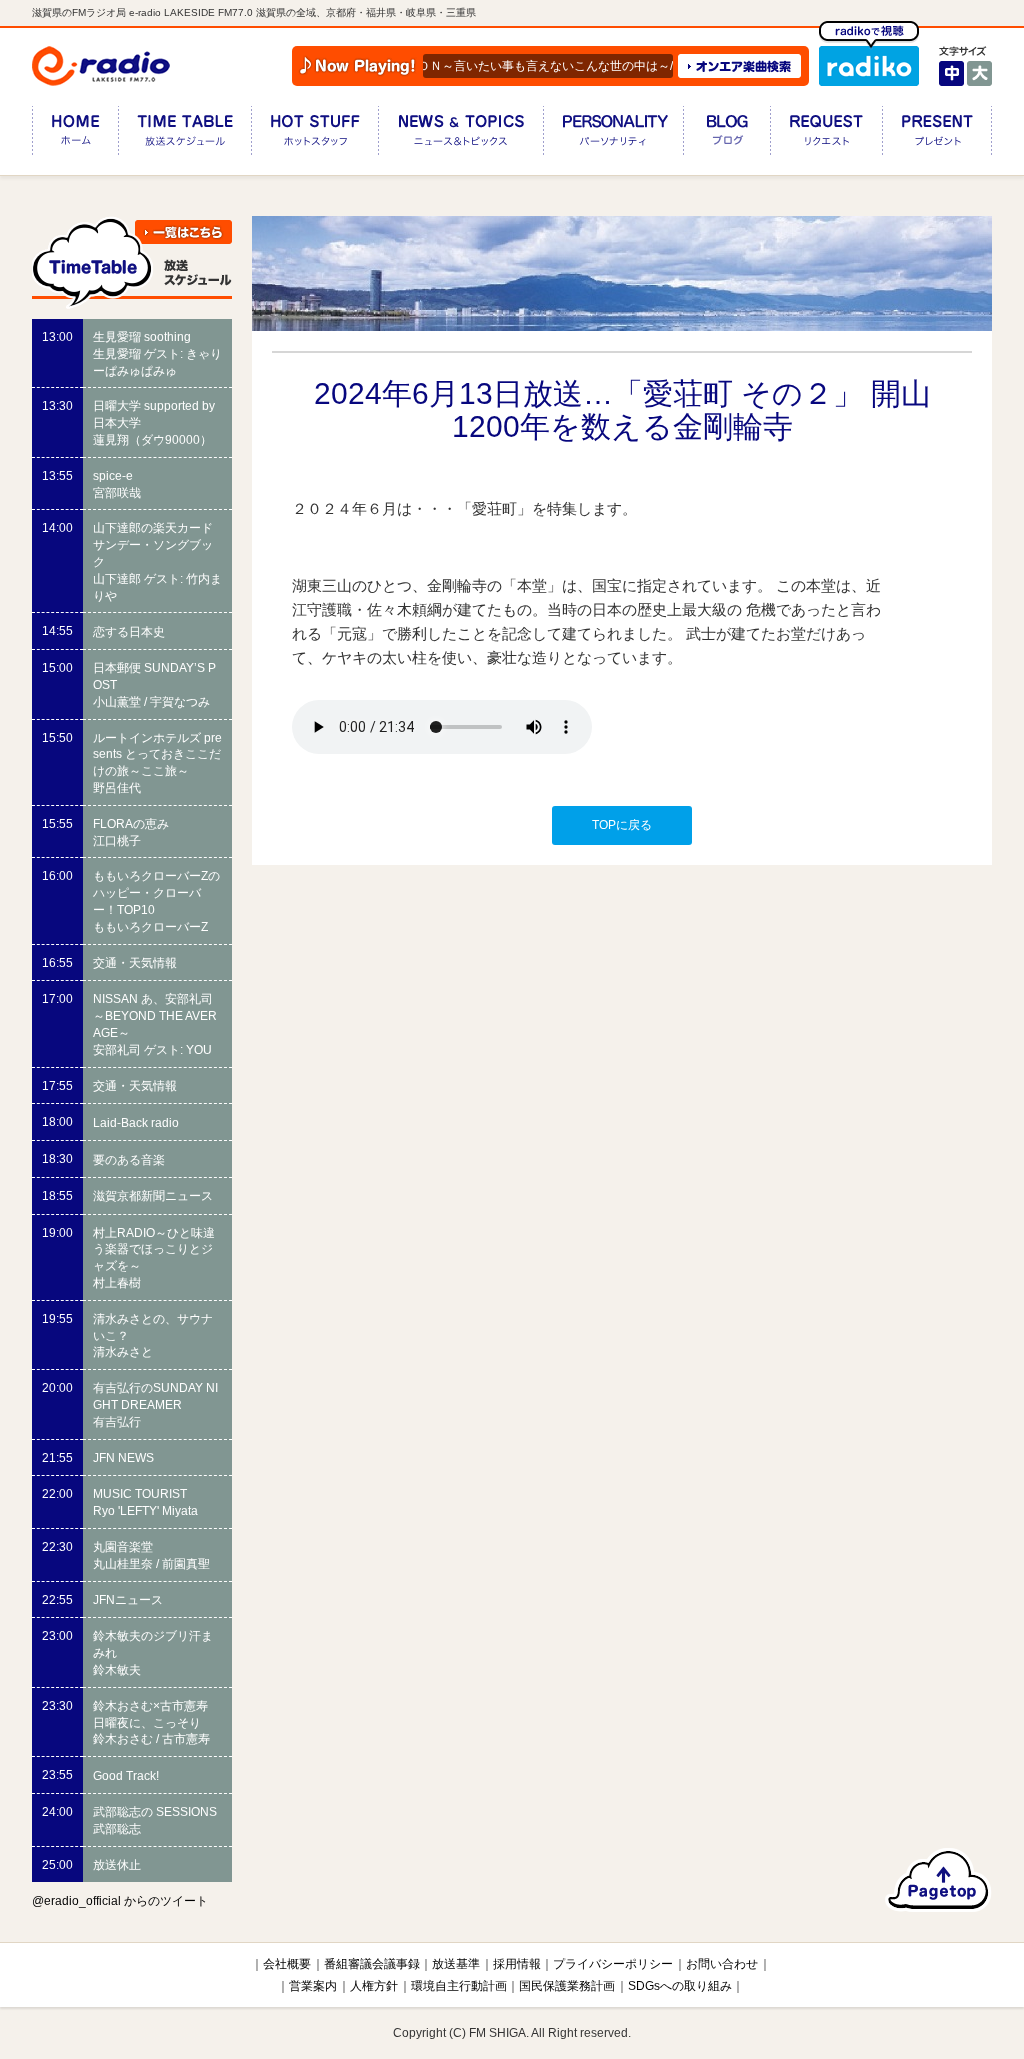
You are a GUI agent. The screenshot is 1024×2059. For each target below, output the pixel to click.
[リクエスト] (826, 134)
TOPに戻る (622, 825)
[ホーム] (75, 134)
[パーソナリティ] (613, 134)
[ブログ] (726, 134)
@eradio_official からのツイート (120, 1901)
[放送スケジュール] (184, 134)
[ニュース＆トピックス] (460, 134)
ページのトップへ (938, 1880)
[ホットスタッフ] (314, 134)
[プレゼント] (937, 134)
